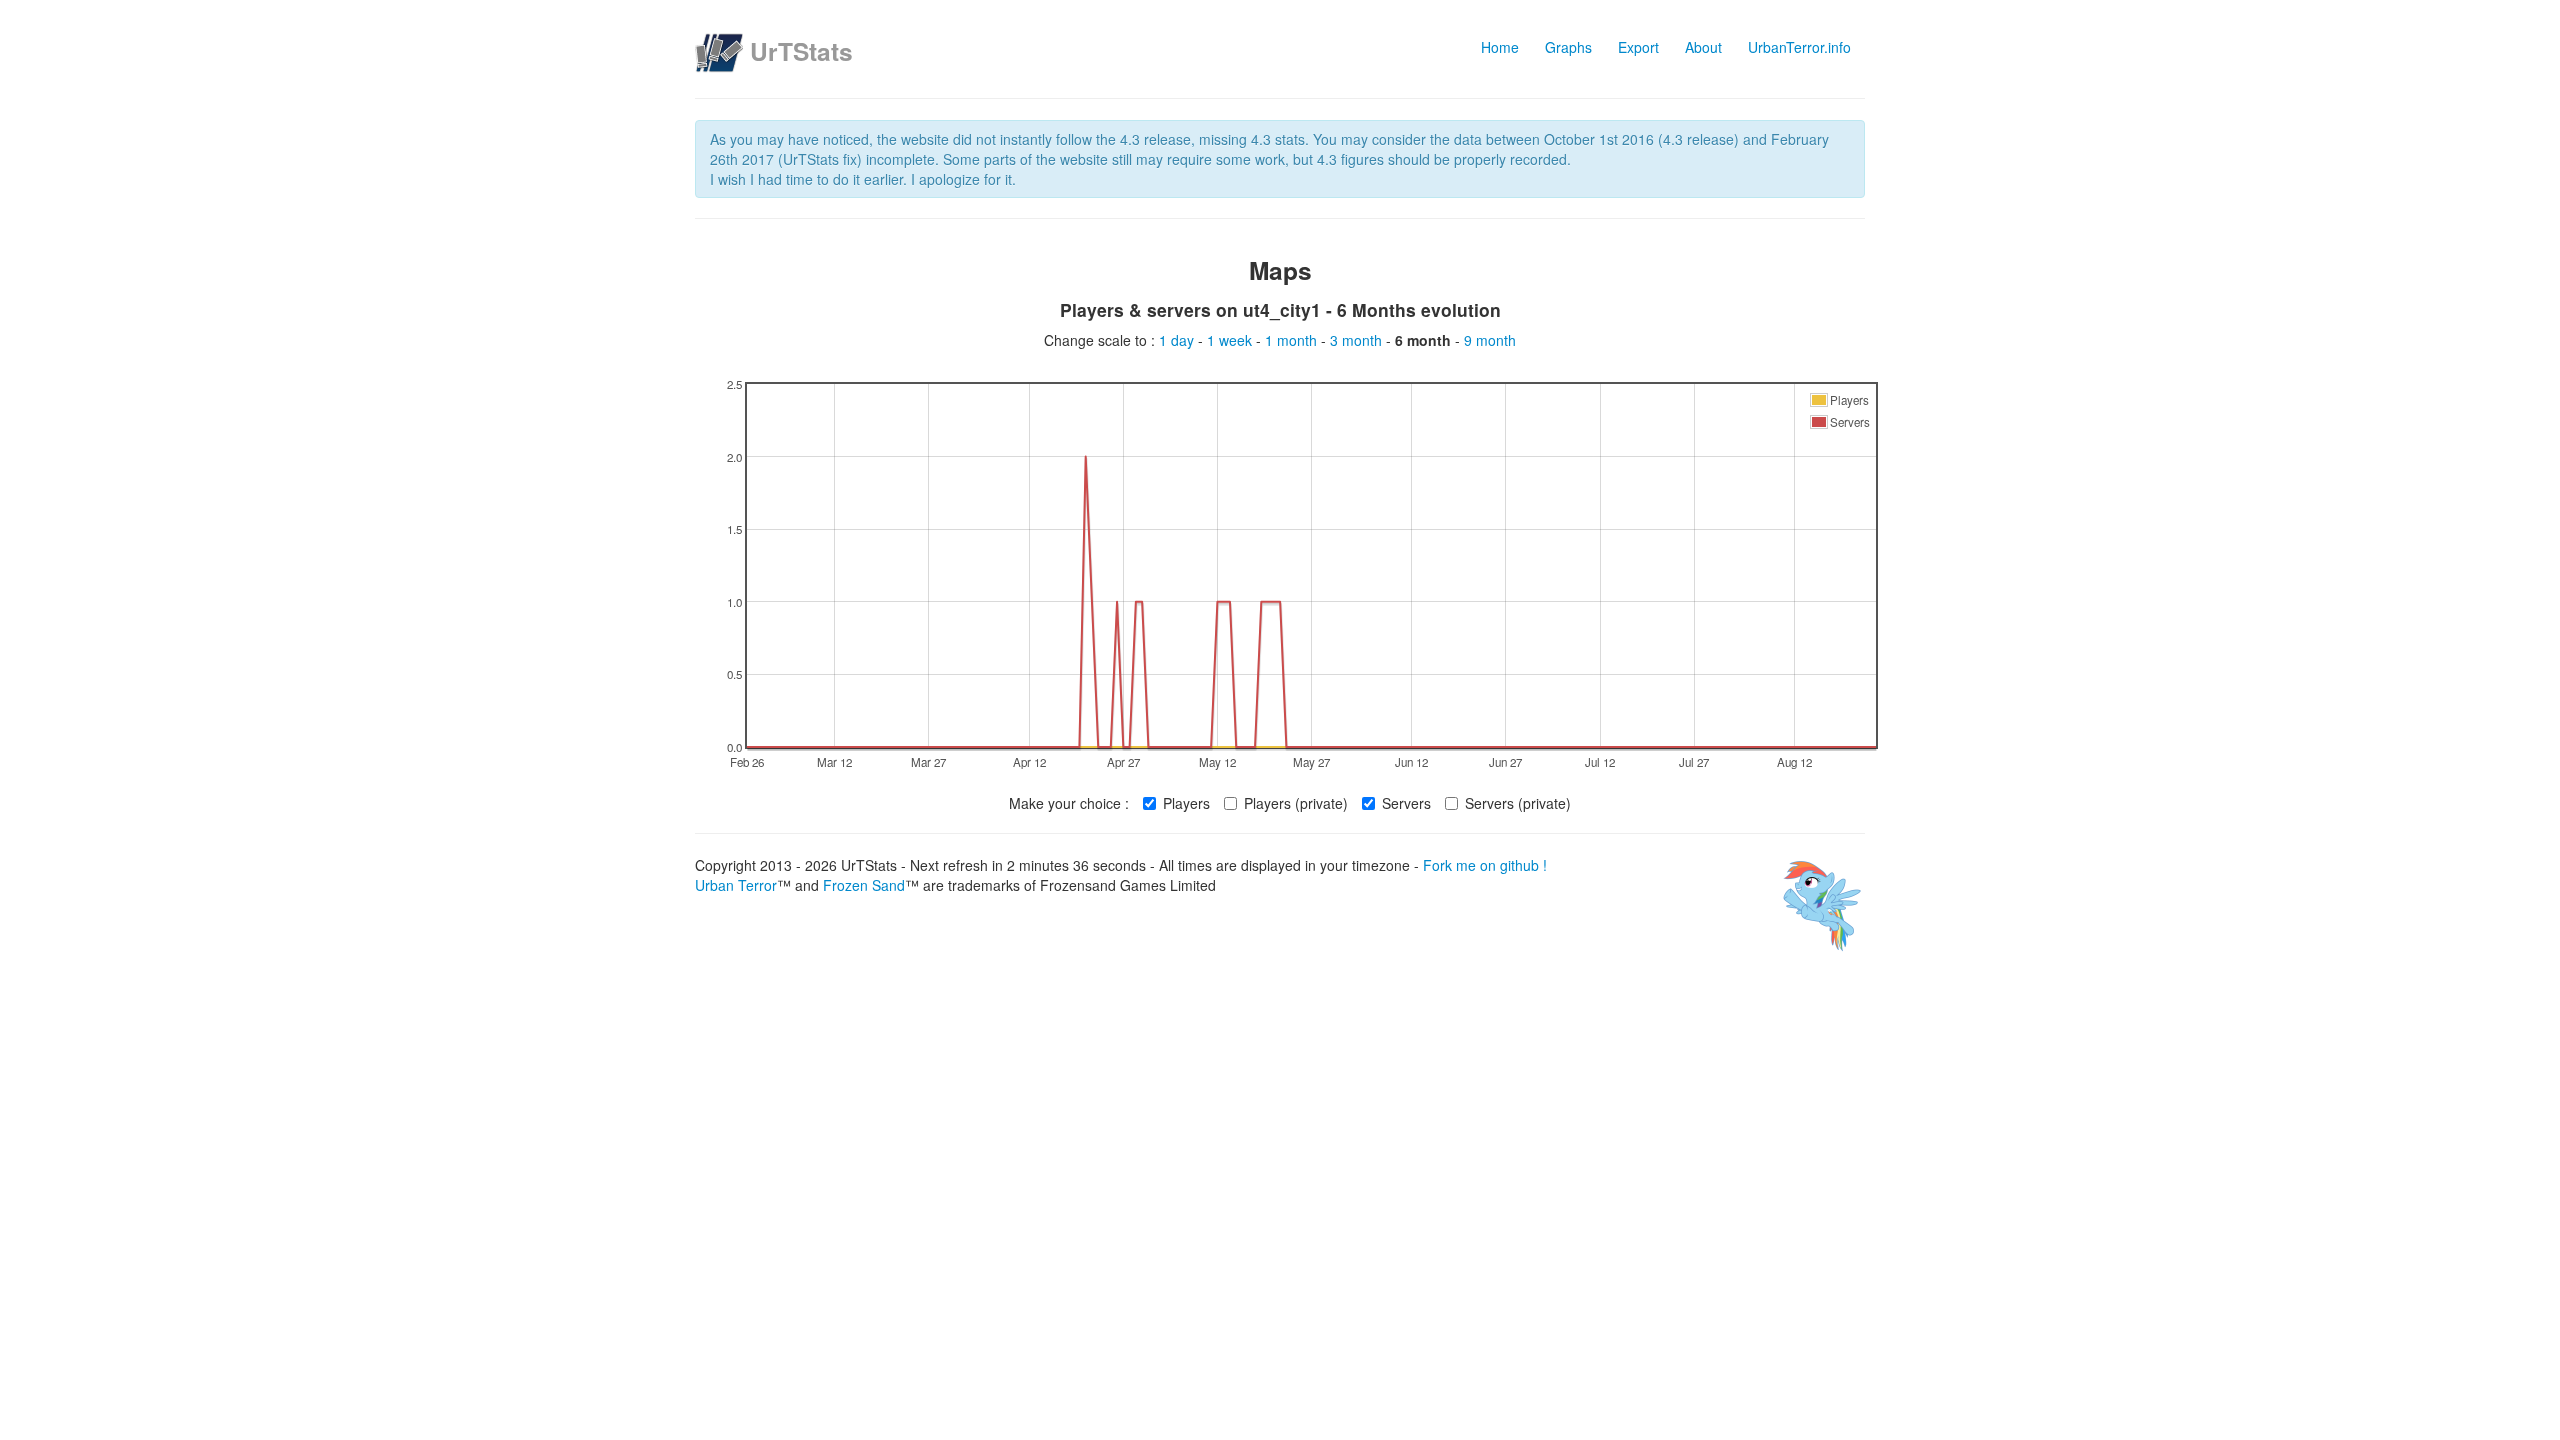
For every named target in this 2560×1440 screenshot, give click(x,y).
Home (1500, 47)
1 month (1293, 340)
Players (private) (1296, 803)
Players (1186, 803)
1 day (1178, 340)
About (1703, 47)
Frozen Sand (864, 885)
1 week (1231, 340)
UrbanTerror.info (1799, 47)
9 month (1490, 340)
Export (1638, 47)
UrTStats (801, 51)
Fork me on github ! (1485, 865)
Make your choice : (1069, 803)
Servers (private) (1518, 803)
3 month (1358, 340)
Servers (1406, 803)
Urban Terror (736, 885)
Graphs (1568, 47)
